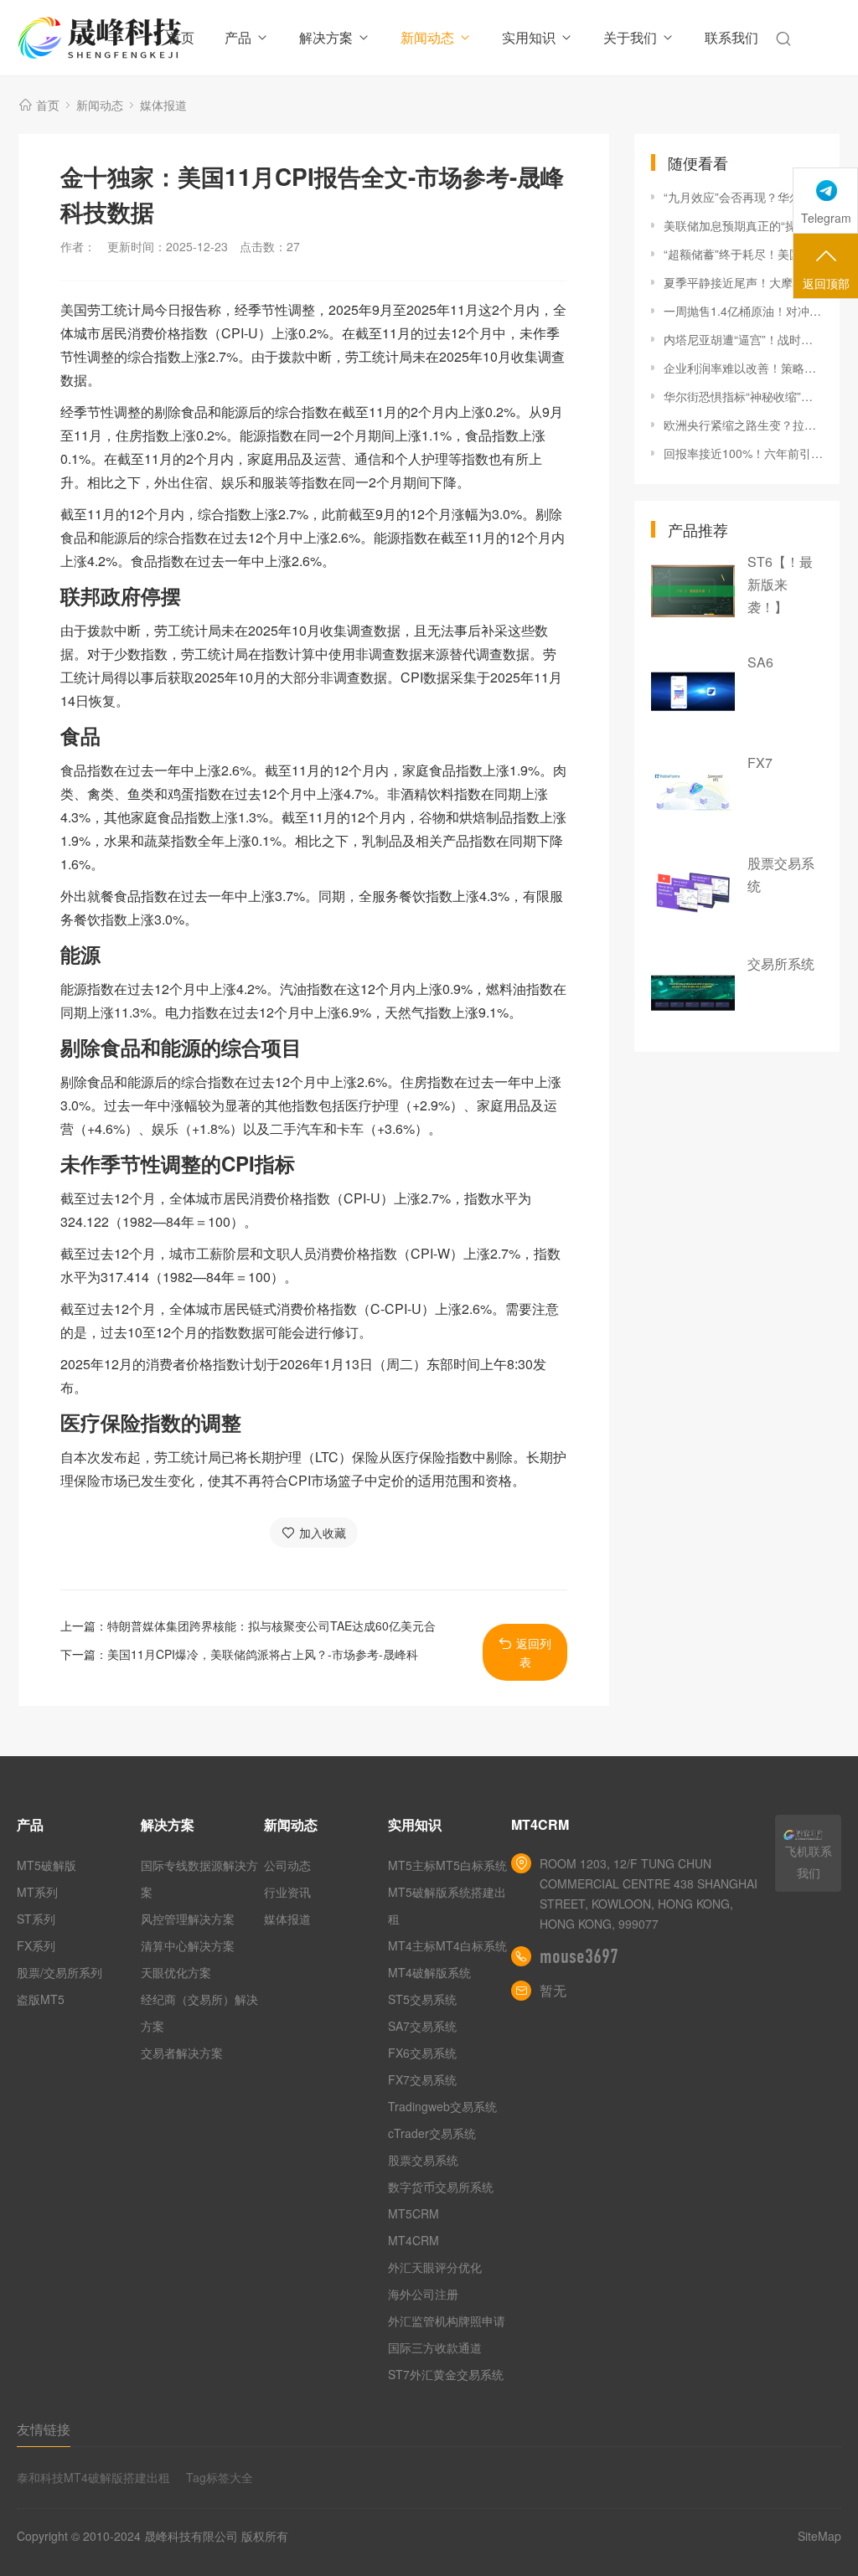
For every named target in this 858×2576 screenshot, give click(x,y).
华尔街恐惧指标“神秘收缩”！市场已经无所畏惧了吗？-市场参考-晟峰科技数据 (743, 396)
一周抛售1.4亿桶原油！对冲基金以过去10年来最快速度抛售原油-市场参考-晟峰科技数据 (743, 311)
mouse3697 (579, 1956)
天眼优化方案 (176, 1972)
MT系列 (37, 1892)
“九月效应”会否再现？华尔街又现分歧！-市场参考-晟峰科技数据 (743, 197)
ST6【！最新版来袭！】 (780, 584)
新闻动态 (427, 37)
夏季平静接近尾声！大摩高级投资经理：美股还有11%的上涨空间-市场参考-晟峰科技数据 (743, 282)
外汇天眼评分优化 (435, 2267)
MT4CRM (413, 2240)
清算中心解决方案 (188, 1945)
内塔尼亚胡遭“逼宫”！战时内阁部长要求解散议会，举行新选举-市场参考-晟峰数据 (743, 339)
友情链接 (44, 2429)
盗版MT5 (41, 1999)
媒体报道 (163, 105)
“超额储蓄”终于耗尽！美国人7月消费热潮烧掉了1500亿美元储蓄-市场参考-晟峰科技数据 (743, 254)
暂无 (553, 1990)
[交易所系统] (693, 993)
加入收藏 (323, 1533)
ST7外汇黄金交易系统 (446, 2374)
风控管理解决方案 (188, 1919)
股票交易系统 (423, 2160)
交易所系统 (781, 963)
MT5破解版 (47, 1865)
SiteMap (819, 2536)
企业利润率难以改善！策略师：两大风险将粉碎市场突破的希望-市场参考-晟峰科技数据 (743, 368)
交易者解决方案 (182, 2053)
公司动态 (287, 1865)
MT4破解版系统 (429, 1972)
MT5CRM (413, 2213)
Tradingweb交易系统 (442, 2106)
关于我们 (630, 37)
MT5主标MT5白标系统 (447, 1865)
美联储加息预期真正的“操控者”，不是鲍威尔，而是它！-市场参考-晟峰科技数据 (743, 225)
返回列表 (534, 1652)
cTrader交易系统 (432, 2133)
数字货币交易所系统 (441, 2187)
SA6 (760, 662)
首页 (181, 37)
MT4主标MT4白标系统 (447, 1945)
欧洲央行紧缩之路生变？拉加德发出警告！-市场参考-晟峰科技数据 (743, 425)
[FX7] (693, 792)
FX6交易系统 (422, 2053)
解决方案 (326, 37)
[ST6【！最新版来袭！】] (693, 591)
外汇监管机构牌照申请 (447, 2321)
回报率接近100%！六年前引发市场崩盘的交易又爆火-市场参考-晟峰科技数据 (743, 453)
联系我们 (731, 37)
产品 (238, 37)
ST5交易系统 (422, 1999)
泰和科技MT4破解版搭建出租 (93, 2477)
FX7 (760, 762)
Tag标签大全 (220, 2477)
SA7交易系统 (422, 2026)
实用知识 (529, 37)
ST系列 (36, 1919)
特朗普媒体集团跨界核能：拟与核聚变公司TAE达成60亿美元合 (271, 1625)
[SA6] (693, 692)
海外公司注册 (423, 2294)
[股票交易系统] (693, 893)
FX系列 (36, 1945)
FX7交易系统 (422, 2079)
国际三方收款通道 (435, 2347)
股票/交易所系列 (59, 1972)
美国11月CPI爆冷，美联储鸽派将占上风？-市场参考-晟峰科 (263, 1654)
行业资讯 (287, 1892)
